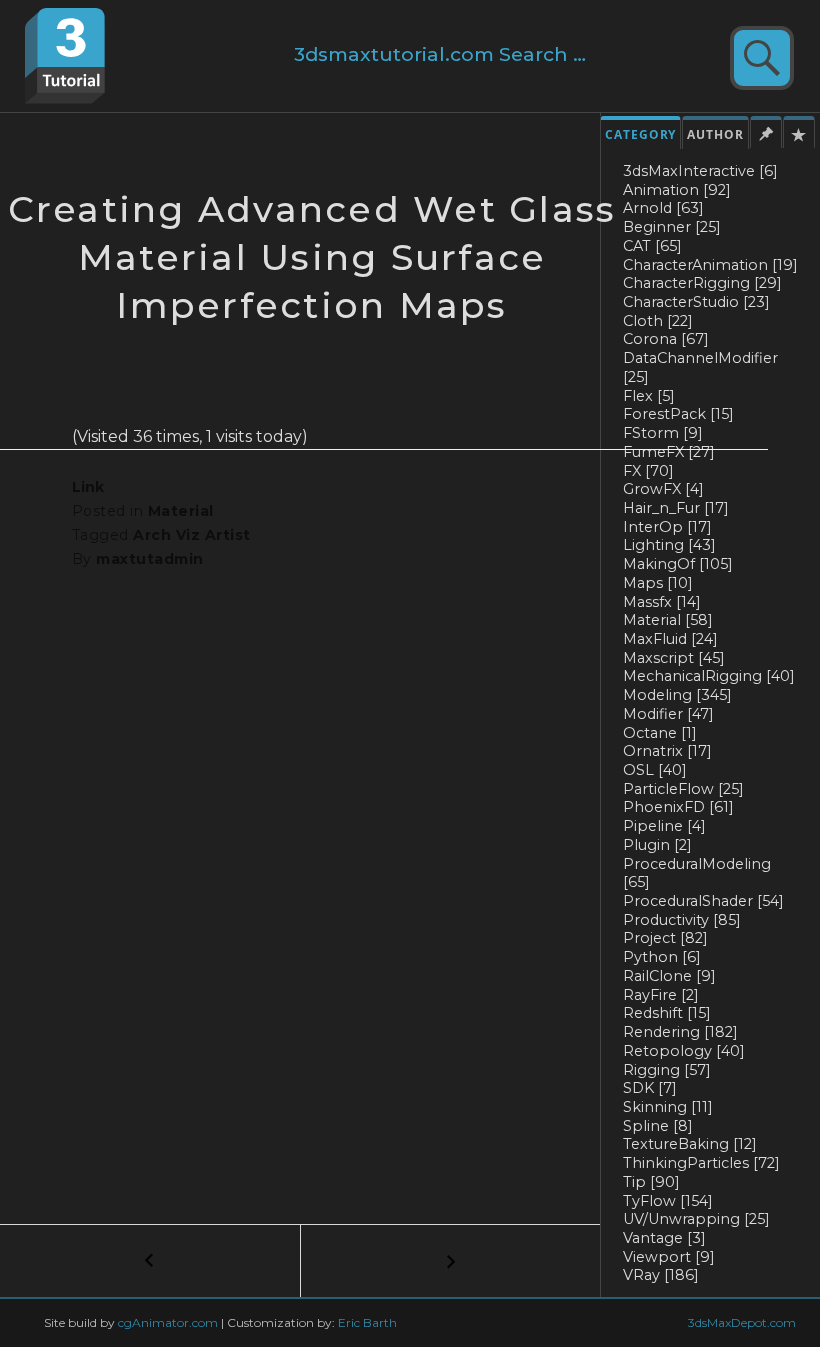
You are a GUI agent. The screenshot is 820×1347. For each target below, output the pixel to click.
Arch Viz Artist (191, 535)
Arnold (663, 208)
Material (181, 511)
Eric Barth (367, 1322)
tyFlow (668, 1201)
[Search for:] (457, 55)
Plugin (657, 845)
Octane (660, 733)
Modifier (668, 714)
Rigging (667, 1070)
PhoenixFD (678, 807)
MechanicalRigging (709, 676)
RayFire (661, 995)
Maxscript (674, 658)
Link (88, 487)
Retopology (684, 1051)
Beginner (672, 227)
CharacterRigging (702, 283)
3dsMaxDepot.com (742, 1322)
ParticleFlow (683, 789)
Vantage (664, 1238)
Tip (651, 1182)
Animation (677, 190)
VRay (661, 1275)
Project (665, 938)
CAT (652, 246)
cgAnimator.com (168, 1322)
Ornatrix (667, 751)
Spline (658, 1126)
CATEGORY (640, 134)
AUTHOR (715, 134)
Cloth (658, 321)
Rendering (680, 1032)
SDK (650, 1088)
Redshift (667, 1013)
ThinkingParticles (701, 1163)
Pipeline (664, 826)
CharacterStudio (696, 302)
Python (662, 957)
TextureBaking (690, 1144)
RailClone (669, 976)
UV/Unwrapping (696, 1219)
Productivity (682, 920)
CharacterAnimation (710, 265)
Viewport (669, 1257)
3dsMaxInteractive (700, 171)
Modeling (677, 695)
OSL (655, 770)
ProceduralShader (703, 901)
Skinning (668, 1107)
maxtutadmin (149, 559)
